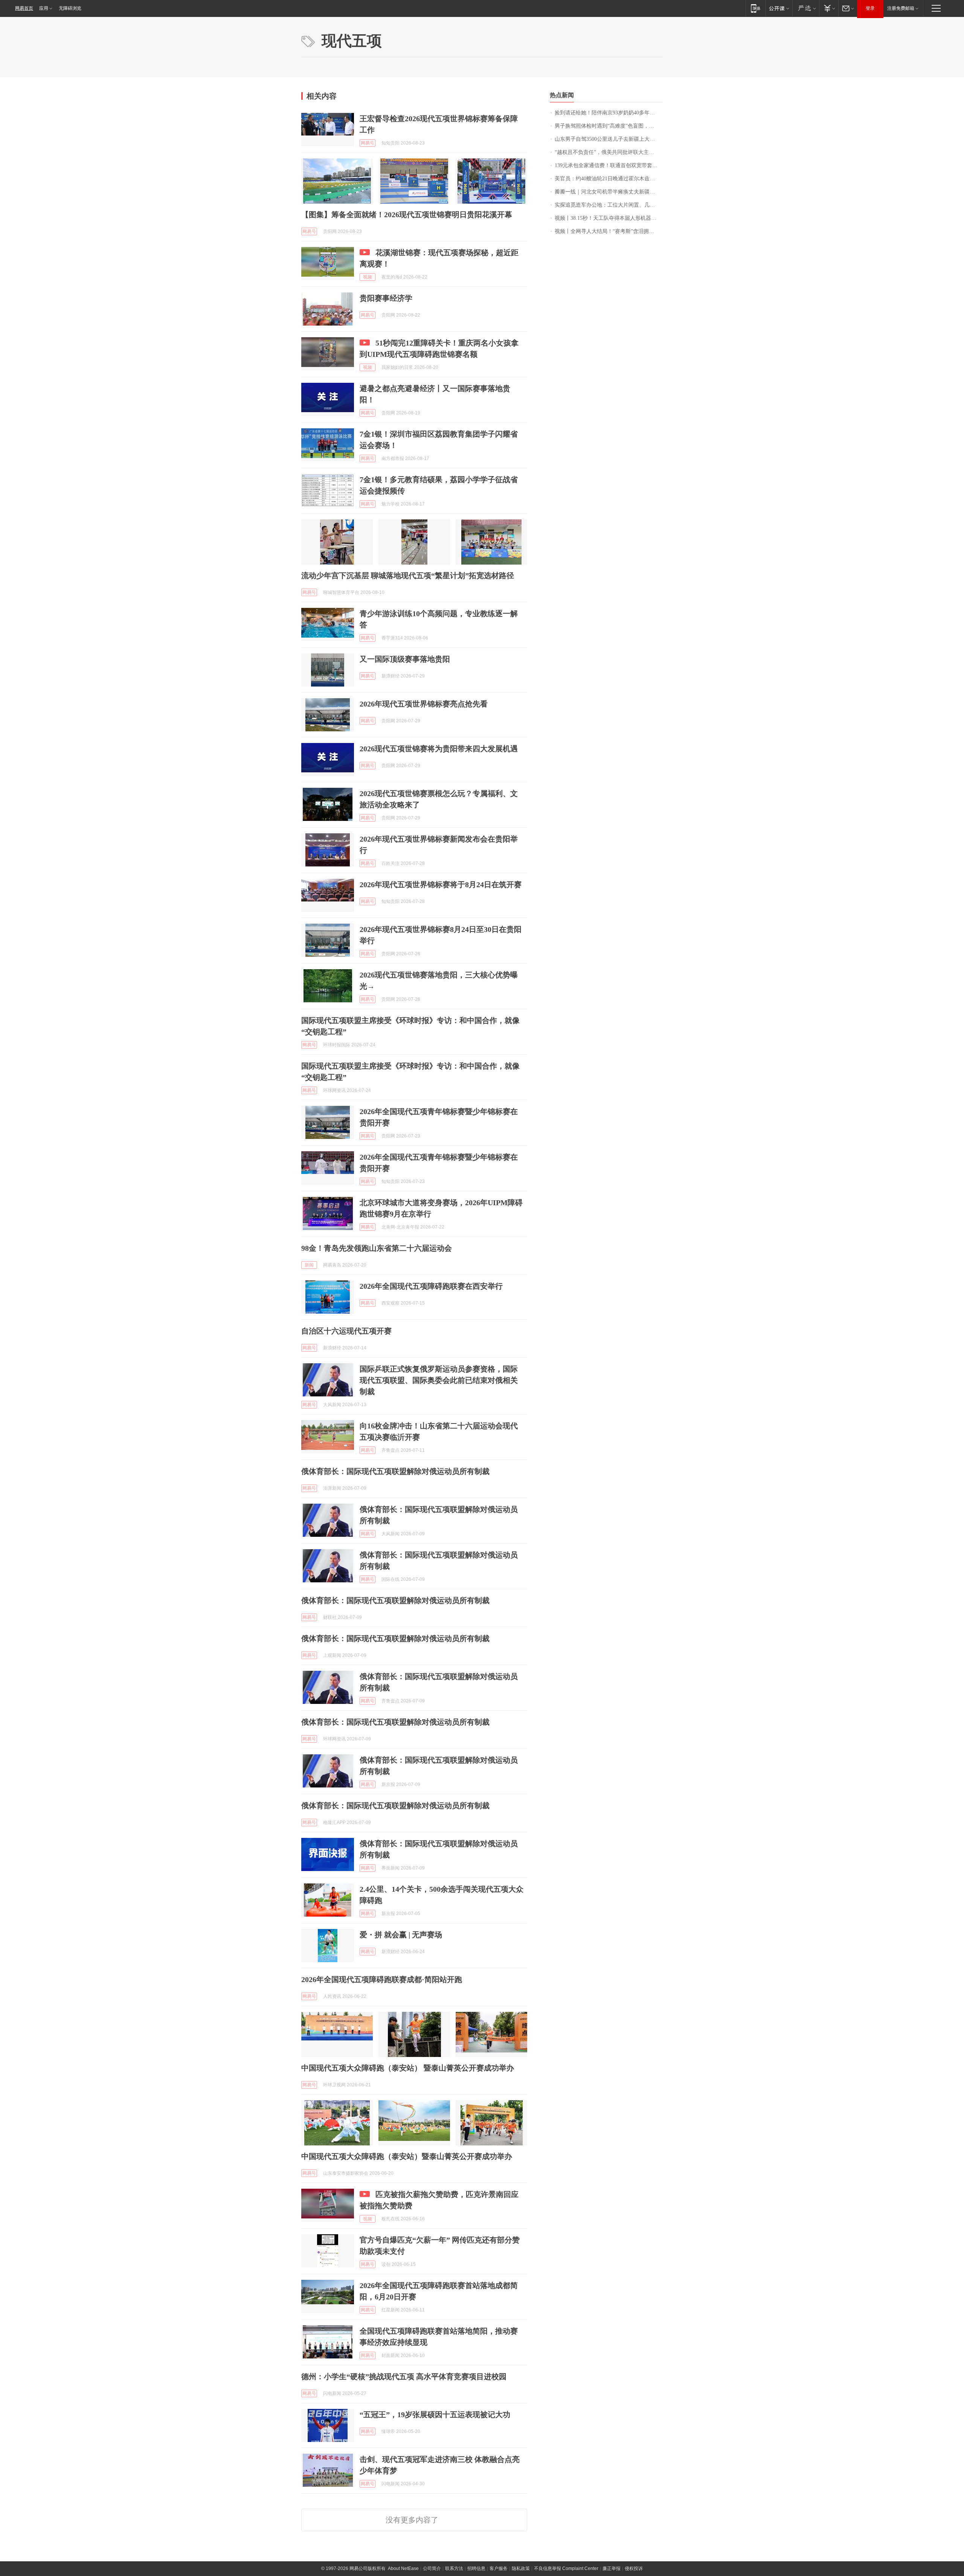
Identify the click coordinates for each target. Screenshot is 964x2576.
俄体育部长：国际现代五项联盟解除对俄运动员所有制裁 (395, 1471)
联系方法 (454, 2568)
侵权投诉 (634, 2568)
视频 (368, 277)
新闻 (309, 1265)
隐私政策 (521, 2568)
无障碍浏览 (70, 8)
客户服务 (499, 2568)
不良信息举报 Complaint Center (566, 2568)
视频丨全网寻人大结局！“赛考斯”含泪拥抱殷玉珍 (609, 231)
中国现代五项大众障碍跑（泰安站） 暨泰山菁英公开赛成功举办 (408, 2068)
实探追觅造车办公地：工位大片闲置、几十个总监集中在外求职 (609, 205)
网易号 (368, 143)
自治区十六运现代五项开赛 (346, 1331)
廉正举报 (612, 2568)
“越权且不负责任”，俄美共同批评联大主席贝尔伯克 (609, 152)
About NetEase (403, 2568)
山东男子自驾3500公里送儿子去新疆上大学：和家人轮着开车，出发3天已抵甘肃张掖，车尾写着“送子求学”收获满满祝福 (609, 139)
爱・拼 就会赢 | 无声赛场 (401, 1935)
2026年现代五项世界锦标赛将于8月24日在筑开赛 (441, 885)
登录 (870, 8)
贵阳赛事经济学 (386, 298)
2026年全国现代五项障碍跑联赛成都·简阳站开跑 (382, 1979)
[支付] (829, 8)
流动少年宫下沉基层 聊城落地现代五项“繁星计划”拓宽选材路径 (408, 575)
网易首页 (24, 8)
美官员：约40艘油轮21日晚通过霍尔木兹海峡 (607, 179)
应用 (44, 8)
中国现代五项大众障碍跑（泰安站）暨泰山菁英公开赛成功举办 (407, 2156)
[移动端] (756, 8)
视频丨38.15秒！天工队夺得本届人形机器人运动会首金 (609, 218)
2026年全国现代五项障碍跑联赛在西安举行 (431, 1286)
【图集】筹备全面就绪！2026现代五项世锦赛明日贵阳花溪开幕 (407, 215)
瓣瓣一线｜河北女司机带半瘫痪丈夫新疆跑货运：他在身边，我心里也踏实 (609, 192)
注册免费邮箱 (901, 8)
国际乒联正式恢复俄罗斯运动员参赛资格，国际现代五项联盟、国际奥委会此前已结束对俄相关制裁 (439, 1380)
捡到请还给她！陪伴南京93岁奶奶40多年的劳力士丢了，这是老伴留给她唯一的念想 (609, 113)
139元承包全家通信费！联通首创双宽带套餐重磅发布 (609, 165)
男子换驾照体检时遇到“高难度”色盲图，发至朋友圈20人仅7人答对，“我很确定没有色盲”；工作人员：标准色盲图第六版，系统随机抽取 (609, 126)
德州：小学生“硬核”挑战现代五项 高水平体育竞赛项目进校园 (404, 2377)
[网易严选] (806, 8)
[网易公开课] (779, 8)
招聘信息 (476, 2568)
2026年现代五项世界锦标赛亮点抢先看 (424, 704)
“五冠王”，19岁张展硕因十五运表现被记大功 (435, 2415)
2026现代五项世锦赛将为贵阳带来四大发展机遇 (439, 749)
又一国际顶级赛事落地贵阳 (405, 659)
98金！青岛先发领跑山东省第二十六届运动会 (377, 1248)
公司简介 (432, 2568)
